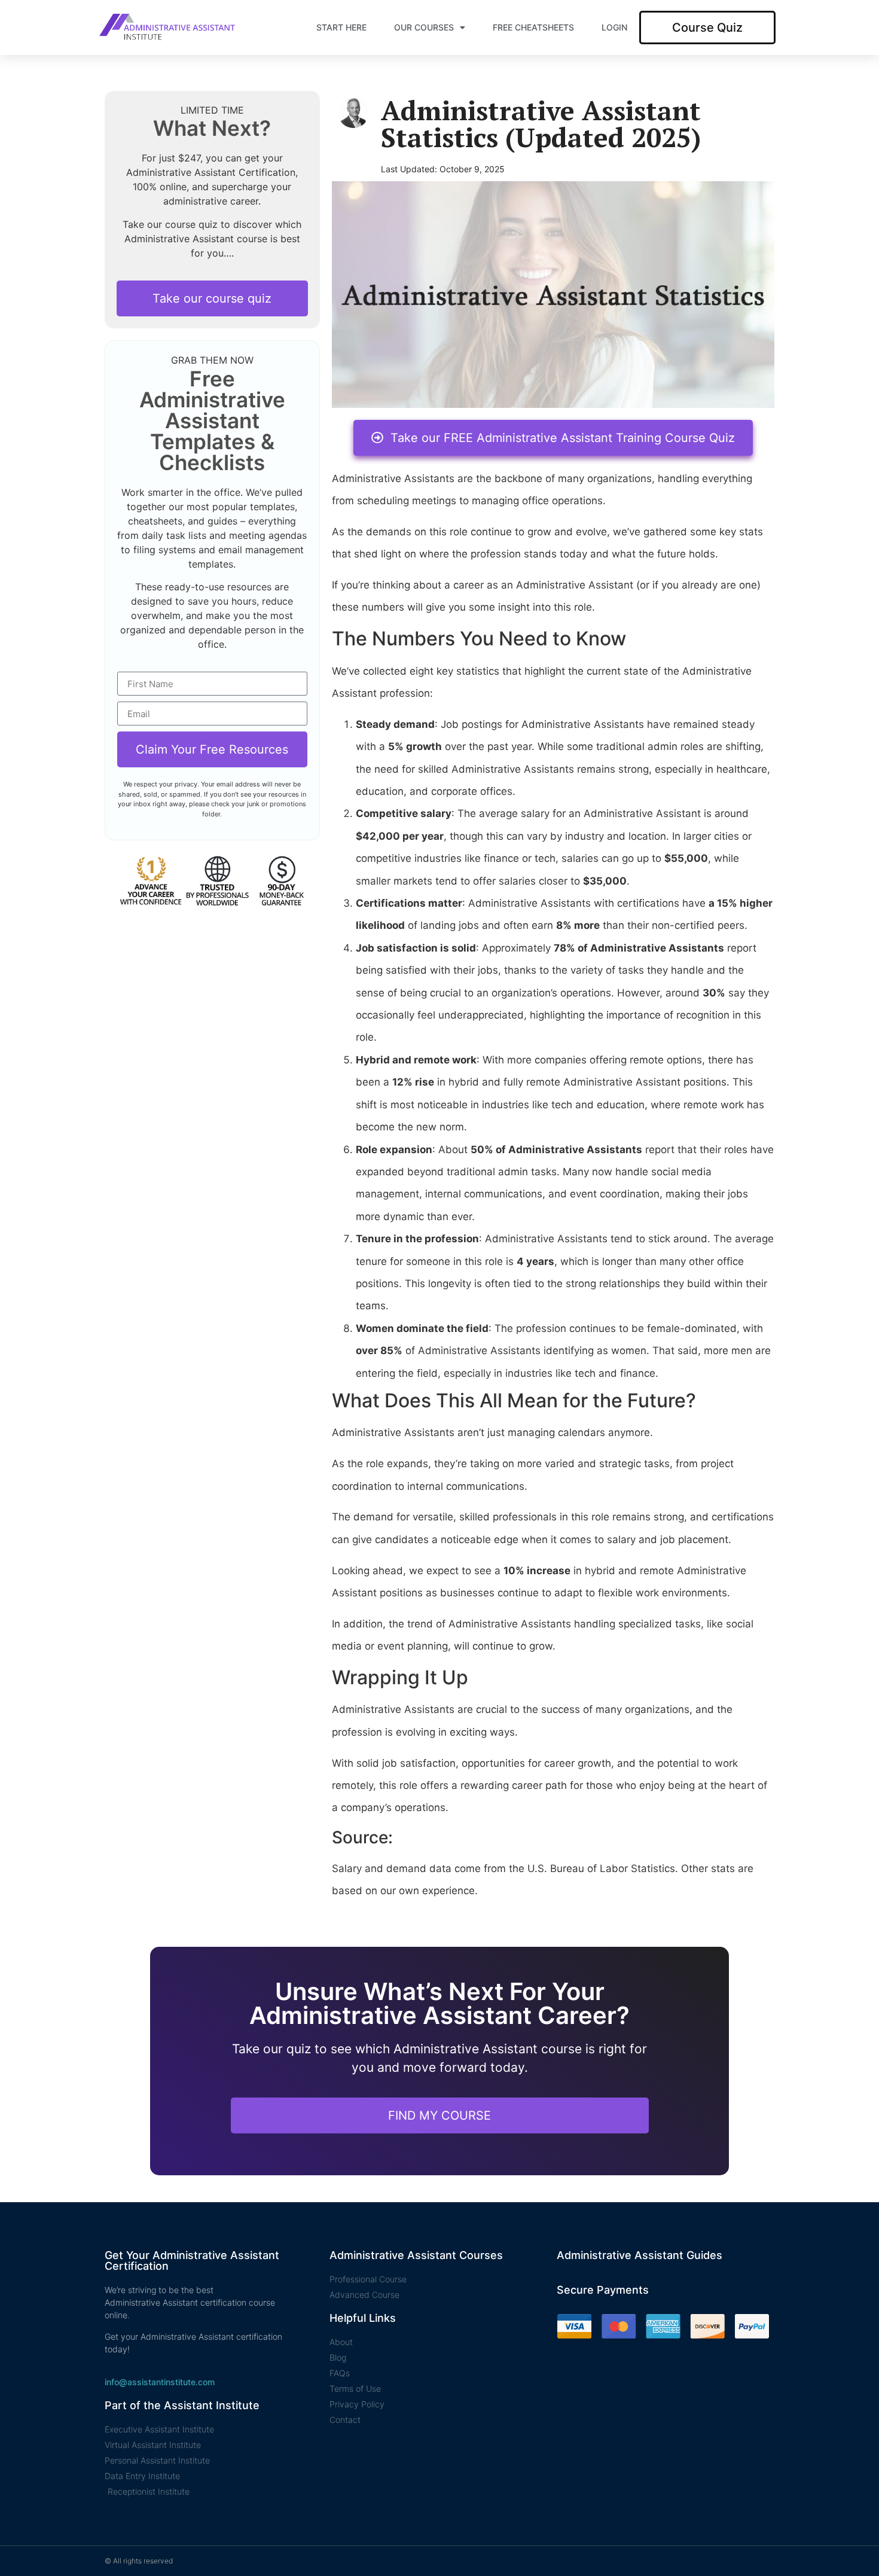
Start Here (341, 27)
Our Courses (424, 27)
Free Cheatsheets (533, 27)
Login (614, 27)
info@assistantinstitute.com (160, 2382)
